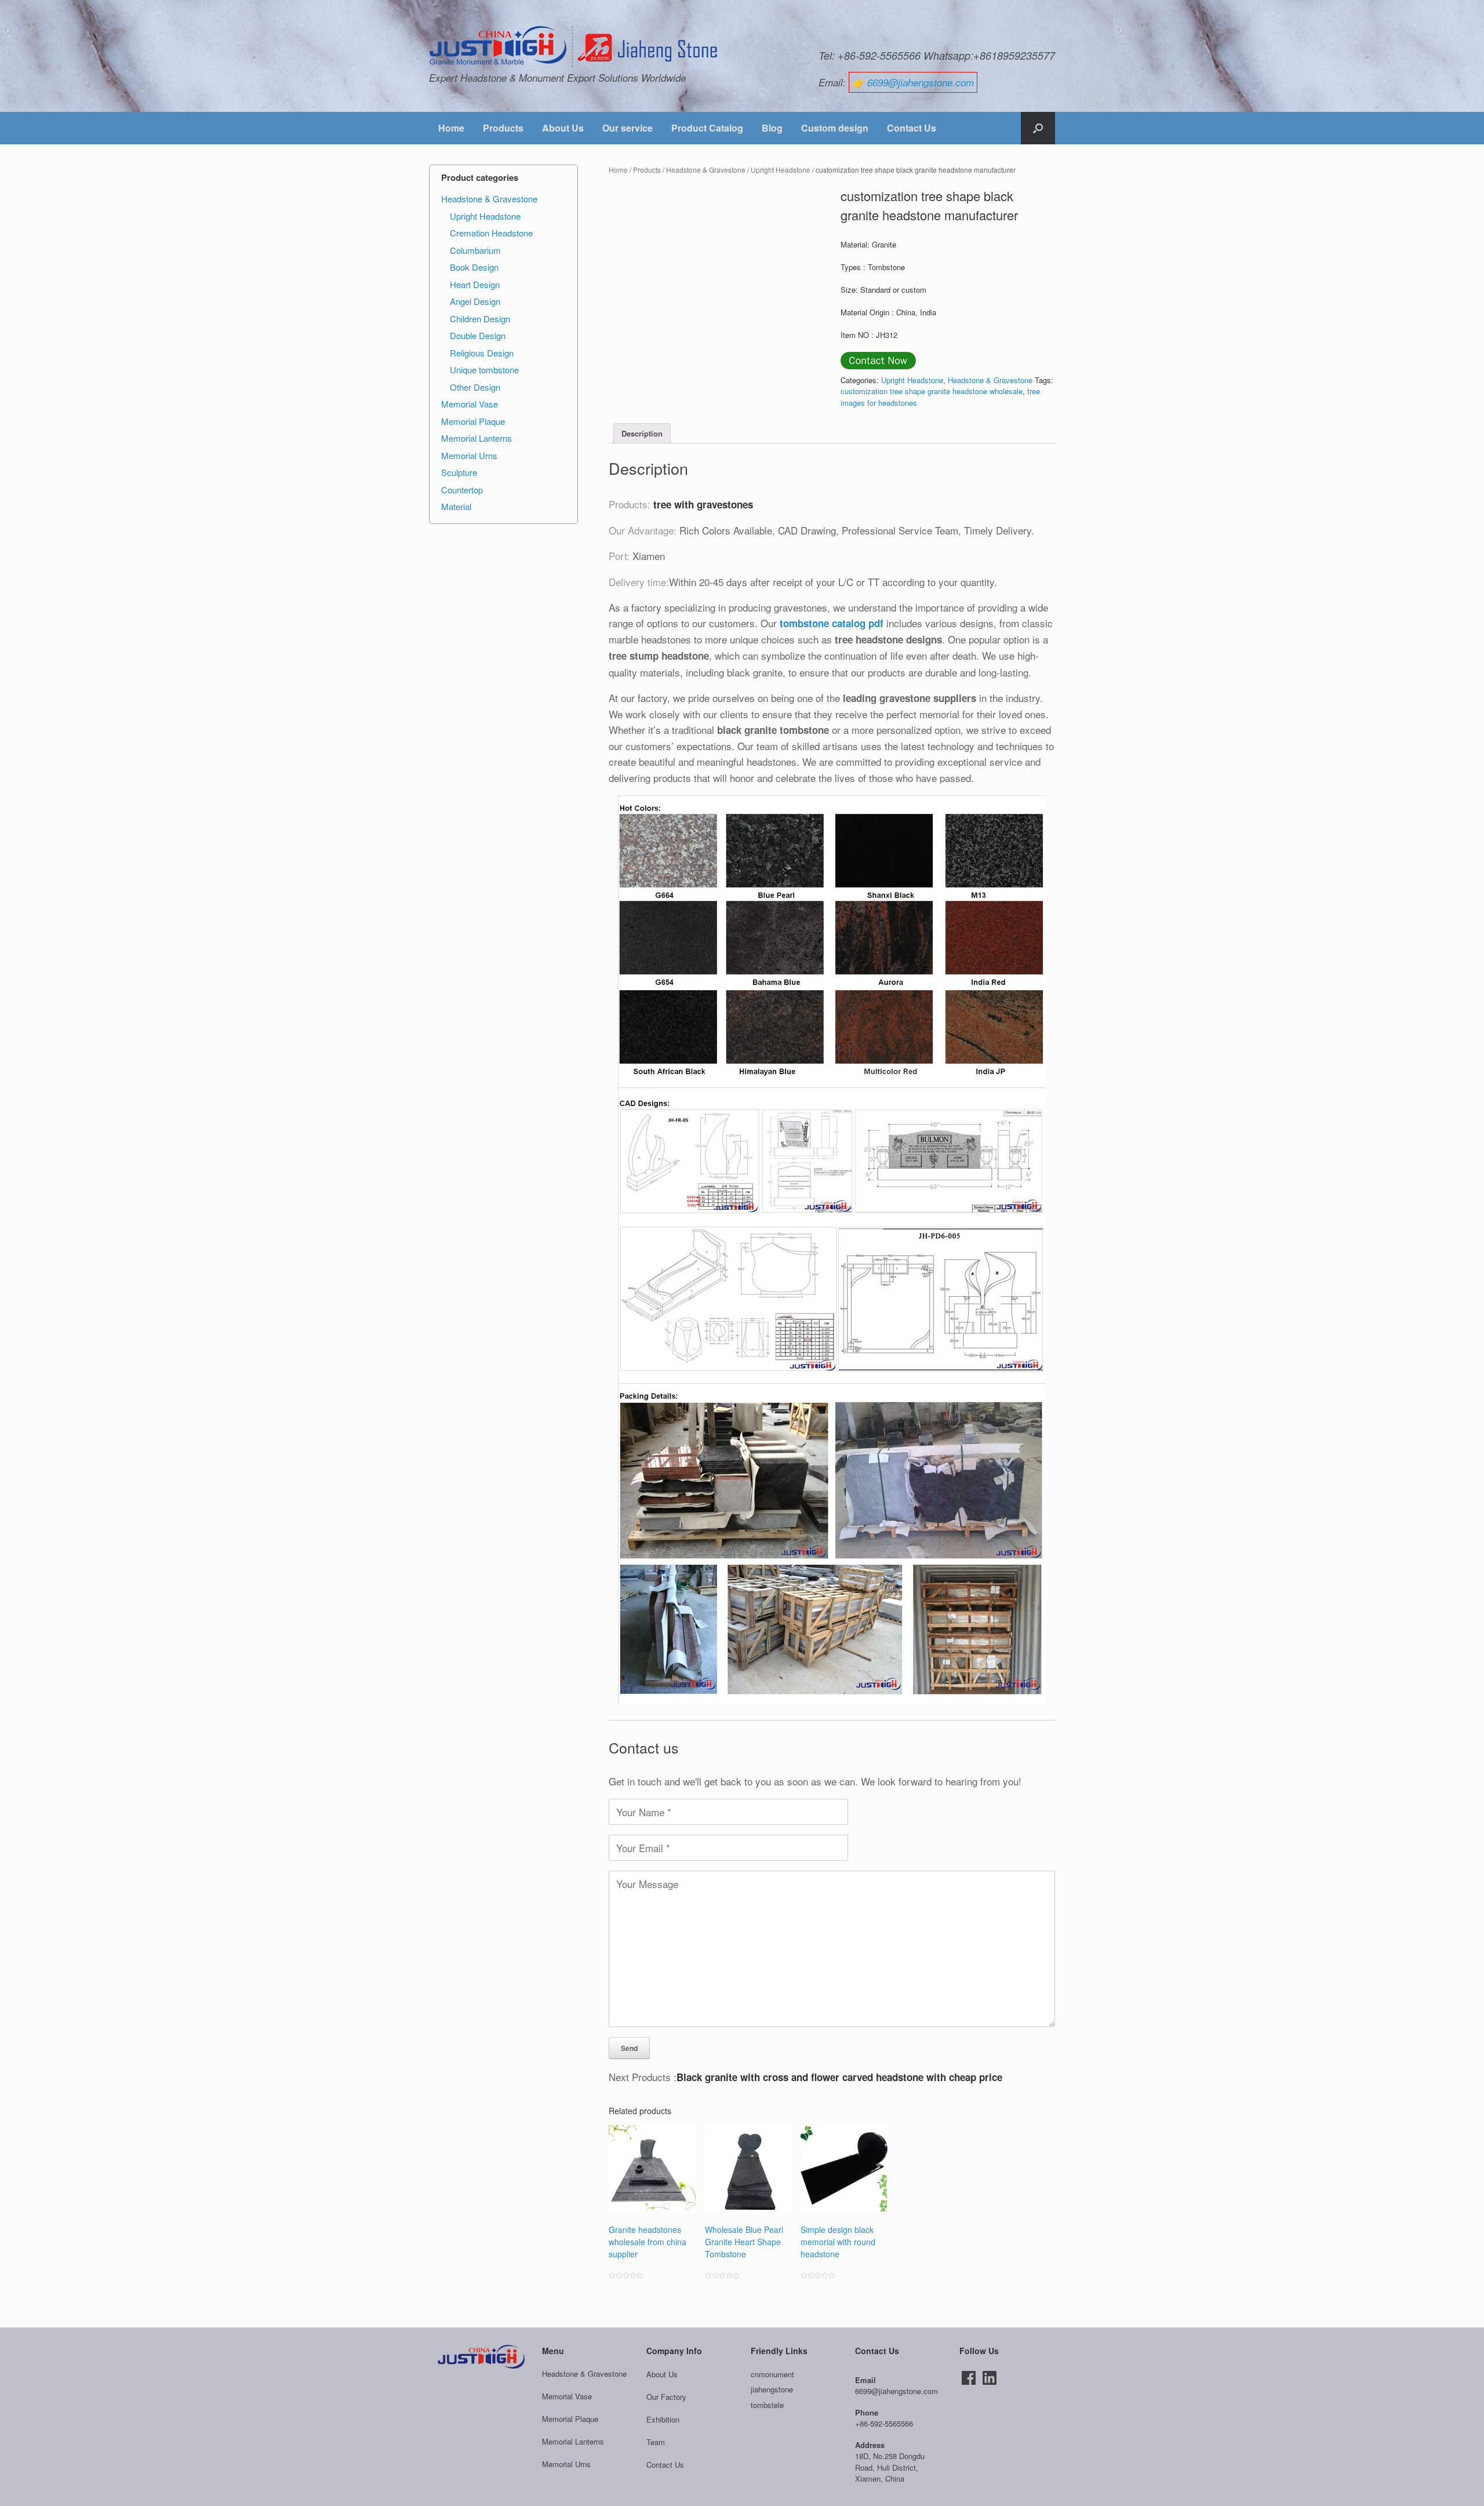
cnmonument (772, 2374)
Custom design (835, 128)
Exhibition (663, 2419)
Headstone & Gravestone (706, 170)
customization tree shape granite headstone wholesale (932, 391)
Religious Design (482, 353)
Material (456, 506)
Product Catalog (707, 128)
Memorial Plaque (473, 421)
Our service (628, 128)
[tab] (642, 433)
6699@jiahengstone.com (921, 82)
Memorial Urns (469, 455)
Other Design (475, 387)
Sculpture (459, 472)
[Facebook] (969, 2378)
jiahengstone (772, 2389)
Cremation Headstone (491, 233)
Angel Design (475, 301)
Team (656, 2442)
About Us (563, 128)
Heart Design (475, 284)
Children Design (480, 319)
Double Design (478, 335)
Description (642, 433)
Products (503, 128)
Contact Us (912, 128)
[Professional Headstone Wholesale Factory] (574, 47)
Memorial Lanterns (477, 438)
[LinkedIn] (990, 2378)
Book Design (474, 267)
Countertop (462, 490)
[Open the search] (1038, 128)
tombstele (767, 2405)
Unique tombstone (484, 370)
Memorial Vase (470, 404)
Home (451, 128)
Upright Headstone (781, 170)
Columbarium (475, 250)
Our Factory (666, 2397)
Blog (772, 128)
